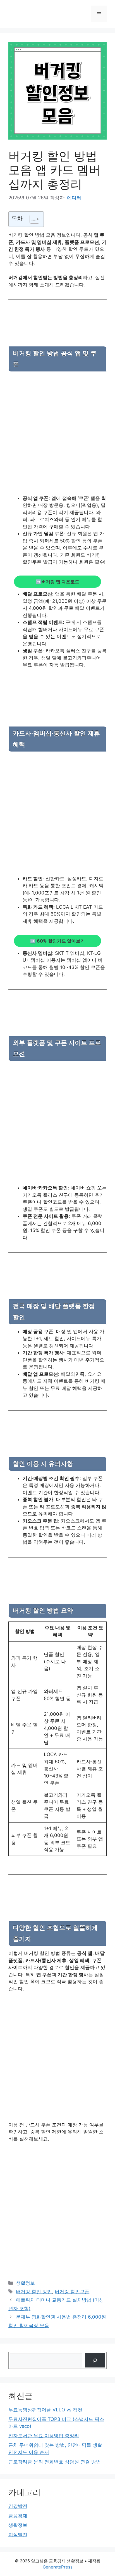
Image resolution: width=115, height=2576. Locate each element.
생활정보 (25, 2283)
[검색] (95, 2360)
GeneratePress (58, 2567)
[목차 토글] (32, 219)
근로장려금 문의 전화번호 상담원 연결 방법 (55, 2462)
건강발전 (18, 2506)
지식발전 (18, 2535)
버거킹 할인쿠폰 (72, 2292)
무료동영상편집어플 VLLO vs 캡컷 (45, 2410)
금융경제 (18, 2516)
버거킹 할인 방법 (34, 2292)
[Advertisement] (57, 435)
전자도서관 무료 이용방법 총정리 (44, 2436)
